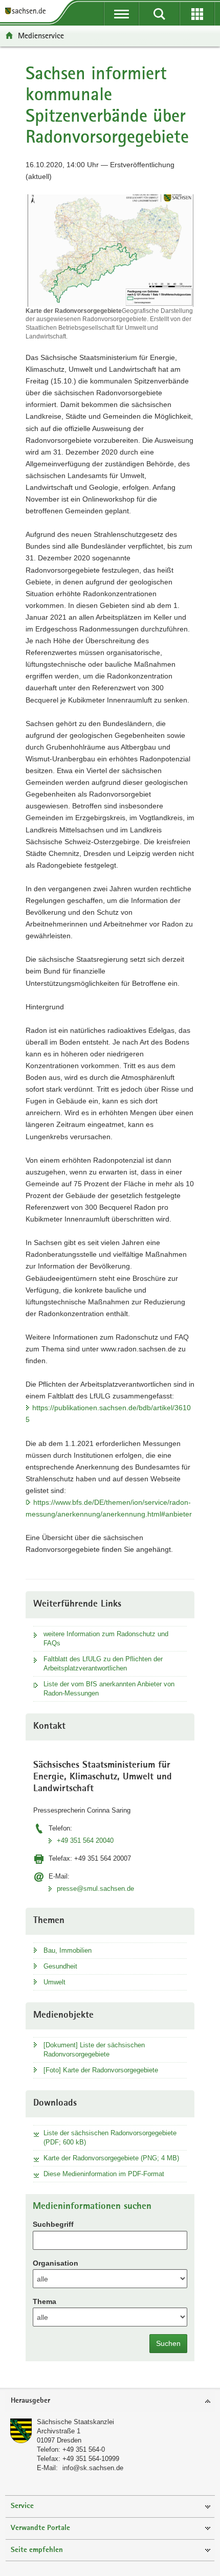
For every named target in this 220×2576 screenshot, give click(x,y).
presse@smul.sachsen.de (95, 1889)
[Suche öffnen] (159, 14)
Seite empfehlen (37, 2550)
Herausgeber (30, 2401)
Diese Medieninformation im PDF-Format (104, 2174)
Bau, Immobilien (68, 1950)
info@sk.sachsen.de (93, 2468)
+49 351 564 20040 (85, 1840)
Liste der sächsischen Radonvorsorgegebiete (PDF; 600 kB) (110, 2138)
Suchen (168, 2343)
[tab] (110, 2401)
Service (22, 2506)
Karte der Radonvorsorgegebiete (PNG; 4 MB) (111, 2158)
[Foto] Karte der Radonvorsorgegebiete (101, 2070)
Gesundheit (60, 1966)
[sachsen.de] (28, 12)
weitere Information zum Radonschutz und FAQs (106, 1639)
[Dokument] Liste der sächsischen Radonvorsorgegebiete (94, 2050)
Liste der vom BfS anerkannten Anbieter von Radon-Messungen (109, 1689)
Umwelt (54, 1982)
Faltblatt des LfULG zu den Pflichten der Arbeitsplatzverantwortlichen (103, 1664)
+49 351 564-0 (84, 2449)
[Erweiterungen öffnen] (197, 14)
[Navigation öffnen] (121, 14)
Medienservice (41, 36)
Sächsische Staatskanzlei (75, 2422)
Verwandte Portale (40, 2528)
